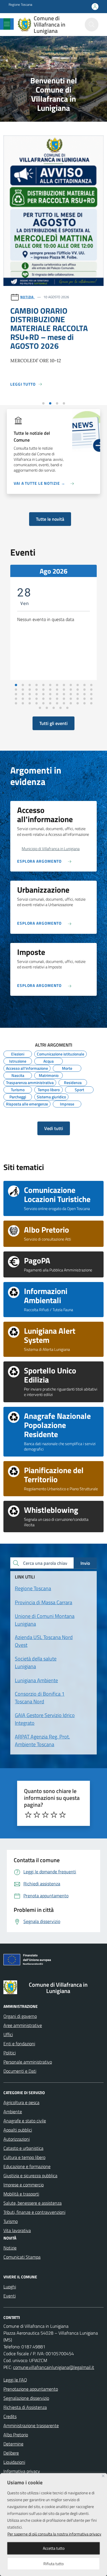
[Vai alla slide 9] (71, 685)
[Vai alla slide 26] (23, 694)
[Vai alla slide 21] (71, 690)
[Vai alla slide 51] (30, 703)
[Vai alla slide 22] (78, 690)
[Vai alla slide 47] (84, 699)
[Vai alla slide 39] (30, 699)
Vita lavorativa (17, 2230)
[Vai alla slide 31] (57, 694)
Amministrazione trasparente (31, 2425)
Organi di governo (20, 2016)
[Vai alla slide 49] (16, 703)
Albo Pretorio (16, 2435)
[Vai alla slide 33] (71, 694)
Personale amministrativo (28, 2062)
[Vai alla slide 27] (30, 694)
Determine (13, 2444)
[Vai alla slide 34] (78, 694)
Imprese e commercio (24, 2185)
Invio (85, 1563)
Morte (67, 1067)
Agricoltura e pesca (21, 2102)
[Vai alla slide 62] (47, 708)
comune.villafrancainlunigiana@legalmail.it (54, 2367)
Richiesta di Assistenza (25, 2407)
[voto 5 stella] (62, 1815)
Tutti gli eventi (53, 723)
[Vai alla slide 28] (37, 694)
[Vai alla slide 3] (57, 403)
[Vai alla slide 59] (84, 703)
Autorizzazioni (17, 2139)
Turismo (18, 1089)
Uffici (8, 2034)
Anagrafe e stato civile (25, 2121)
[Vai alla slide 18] (50, 690)
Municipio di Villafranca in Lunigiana (51, 849)
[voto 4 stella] (54, 1815)
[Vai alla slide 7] (57, 685)
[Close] (103, 2476)
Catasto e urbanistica (23, 2148)
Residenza (73, 1082)
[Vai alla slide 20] (64, 690)
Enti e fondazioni (19, 2044)
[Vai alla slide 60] (91, 703)
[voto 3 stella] (45, 1815)
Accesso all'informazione (27, 1067)
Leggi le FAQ (15, 2380)
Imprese (67, 1103)
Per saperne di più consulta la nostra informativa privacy (54, 2534)
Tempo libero (49, 1089)
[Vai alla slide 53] (43, 703)
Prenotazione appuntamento (31, 2389)
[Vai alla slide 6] (50, 685)
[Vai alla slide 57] (71, 703)
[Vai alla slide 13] (16, 690)
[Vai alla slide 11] (84, 685)
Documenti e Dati (20, 2071)
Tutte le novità (50, 519)
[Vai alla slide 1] (43, 403)
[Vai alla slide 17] (43, 690)
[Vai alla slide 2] (50, 403)
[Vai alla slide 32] (64, 694)
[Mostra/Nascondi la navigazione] (7, 24)
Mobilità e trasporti (21, 2194)
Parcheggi (18, 1096)
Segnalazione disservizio (26, 2398)
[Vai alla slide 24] (91, 690)
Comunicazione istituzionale (60, 1053)
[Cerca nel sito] (92, 25)
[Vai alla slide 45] (71, 699)
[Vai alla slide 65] (67, 708)
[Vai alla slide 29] (43, 694)
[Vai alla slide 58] (78, 703)
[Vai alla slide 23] (84, 690)
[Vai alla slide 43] (57, 699)
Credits (10, 2416)
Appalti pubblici (18, 2130)
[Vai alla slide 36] (91, 694)
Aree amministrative (23, 2025)
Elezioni (18, 1053)
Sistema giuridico (51, 1096)
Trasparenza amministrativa (30, 1082)
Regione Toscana (20, 5)
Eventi (10, 2296)
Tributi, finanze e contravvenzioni (34, 2212)
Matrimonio (49, 1075)
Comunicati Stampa (22, 2257)
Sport (79, 1089)
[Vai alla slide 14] (23, 690)
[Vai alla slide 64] (60, 708)
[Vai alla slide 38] (23, 699)
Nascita (18, 1075)
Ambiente (13, 2112)
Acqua (49, 1060)
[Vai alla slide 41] (43, 699)
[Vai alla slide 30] (50, 694)
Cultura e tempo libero (24, 2157)
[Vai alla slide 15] (30, 690)
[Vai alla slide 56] (64, 703)
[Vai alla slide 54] (50, 703)
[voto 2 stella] (37, 1815)
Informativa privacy (22, 2471)
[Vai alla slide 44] (64, 699)
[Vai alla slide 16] (37, 690)
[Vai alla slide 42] (50, 699)
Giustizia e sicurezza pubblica (30, 2176)
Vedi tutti (54, 1128)
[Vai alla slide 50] (23, 703)
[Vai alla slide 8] (64, 685)
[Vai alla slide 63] (54, 708)
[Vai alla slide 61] (40, 708)
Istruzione (18, 1060)
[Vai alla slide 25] (16, 694)
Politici (10, 2053)
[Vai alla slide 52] (37, 703)
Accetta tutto (54, 2548)
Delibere (11, 2453)
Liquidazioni (14, 2462)
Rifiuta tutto (53, 2564)
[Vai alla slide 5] (43, 685)
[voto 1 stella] (28, 1815)
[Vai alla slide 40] (37, 699)
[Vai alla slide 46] (78, 699)
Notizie (10, 2248)
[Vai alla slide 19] (57, 690)
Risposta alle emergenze (27, 1103)
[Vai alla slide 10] (78, 685)
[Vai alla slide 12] (91, 685)
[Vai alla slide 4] (64, 403)
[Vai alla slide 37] (16, 699)
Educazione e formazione (27, 2166)
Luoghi (10, 2287)
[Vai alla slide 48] (91, 699)
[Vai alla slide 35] (84, 694)
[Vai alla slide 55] (57, 703)
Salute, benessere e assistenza (33, 2203)
